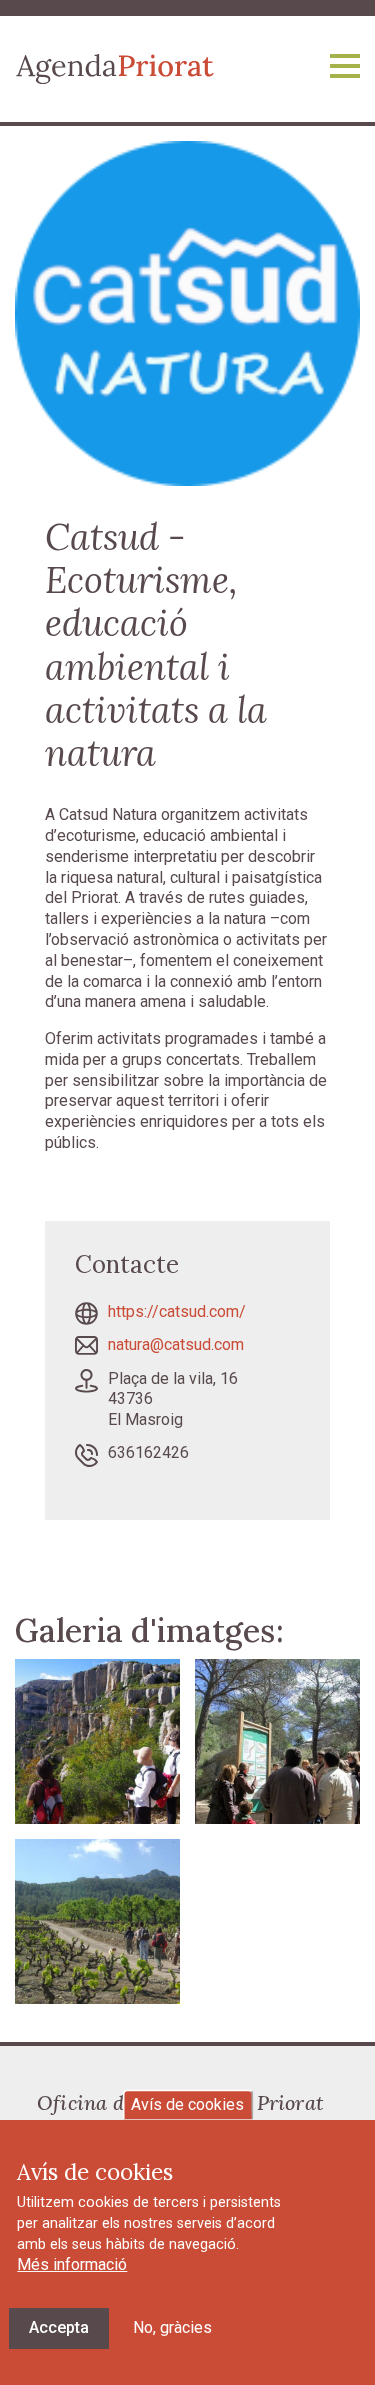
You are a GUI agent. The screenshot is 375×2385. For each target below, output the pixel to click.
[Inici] (115, 67)
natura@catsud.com (176, 1344)
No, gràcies (172, 2327)
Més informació (72, 2264)
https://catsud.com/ (177, 1311)
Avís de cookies (187, 2104)
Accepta (59, 2327)
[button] (97, 1740)
